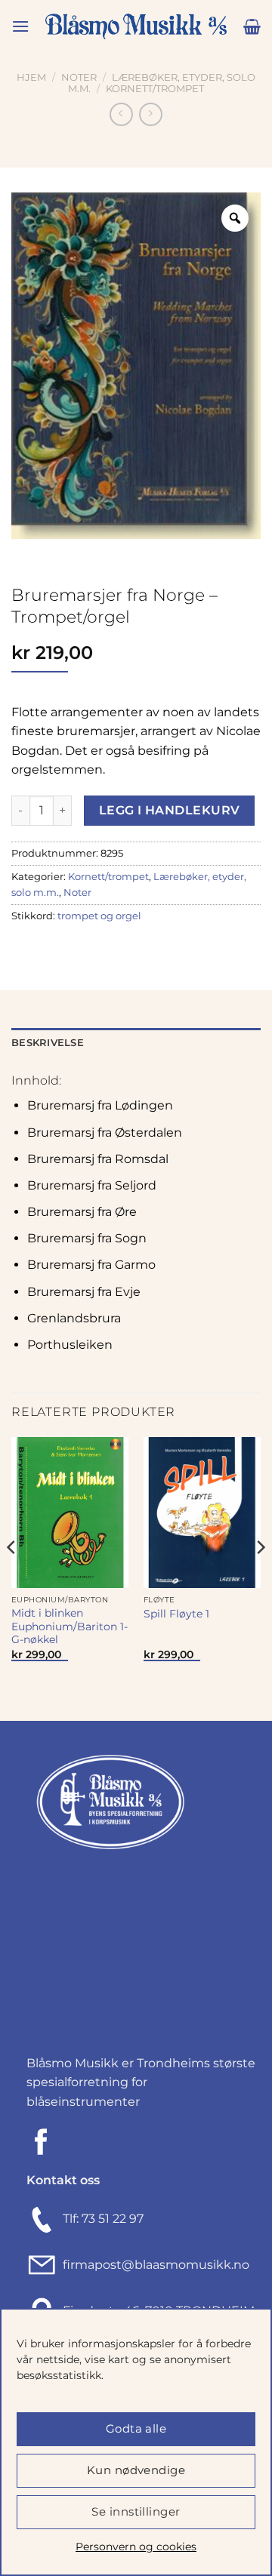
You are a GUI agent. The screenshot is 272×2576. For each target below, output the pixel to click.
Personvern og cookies (136, 2547)
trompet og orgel (99, 916)
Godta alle (136, 2428)
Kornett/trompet (155, 89)
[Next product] (121, 114)
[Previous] (12, 1577)
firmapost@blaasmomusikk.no (153, 2265)
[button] (20, 26)
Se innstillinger (136, 2511)
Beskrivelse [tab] (48, 1043)
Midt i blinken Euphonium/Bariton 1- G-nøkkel (70, 1626)
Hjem (31, 77)
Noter (79, 77)
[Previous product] (151, 114)
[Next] (260, 1577)
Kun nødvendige (136, 2470)
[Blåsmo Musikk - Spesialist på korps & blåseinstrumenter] (136, 27)
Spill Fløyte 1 (176, 1614)
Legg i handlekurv (170, 810)
